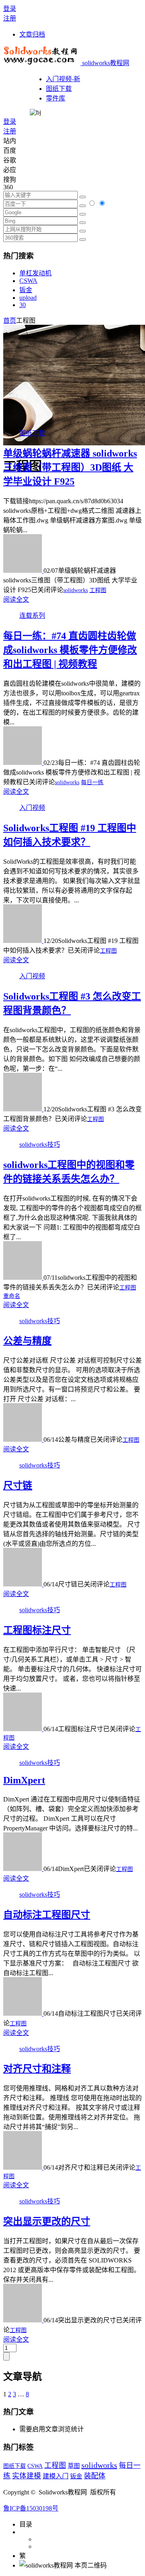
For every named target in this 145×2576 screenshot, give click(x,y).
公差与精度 (27, 1341)
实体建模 (27, 2476)
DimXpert (24, 1780)
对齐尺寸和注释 (37, 2069)
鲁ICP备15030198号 (31, 2508)
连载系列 (32, 616)
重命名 (12, 1296)
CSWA (28, 281)
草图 (74, 2466)
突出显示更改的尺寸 (47, 2221)
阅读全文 (16, 599)
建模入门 (56, 2476)
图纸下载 (59, 89)
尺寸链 (18, 1486)
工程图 (98, 590)
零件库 (56, 98)
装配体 (95, 2476)
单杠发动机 (35, 273)
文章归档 (32, 34)
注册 (10, 18)
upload (28, 298)
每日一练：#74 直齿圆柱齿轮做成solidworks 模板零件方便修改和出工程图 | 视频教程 (70, 650)
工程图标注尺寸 (37, 1630)
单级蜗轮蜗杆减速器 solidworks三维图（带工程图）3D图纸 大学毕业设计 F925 (70, 467)
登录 (10, 9)
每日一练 (92, 782)
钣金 (26, 290)
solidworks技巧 (40, 1145)
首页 (10, 321)
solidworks (76, 590)
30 (23, 305)
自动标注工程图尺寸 (47, 1915)
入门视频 (32, 808)
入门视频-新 (63, 79)
